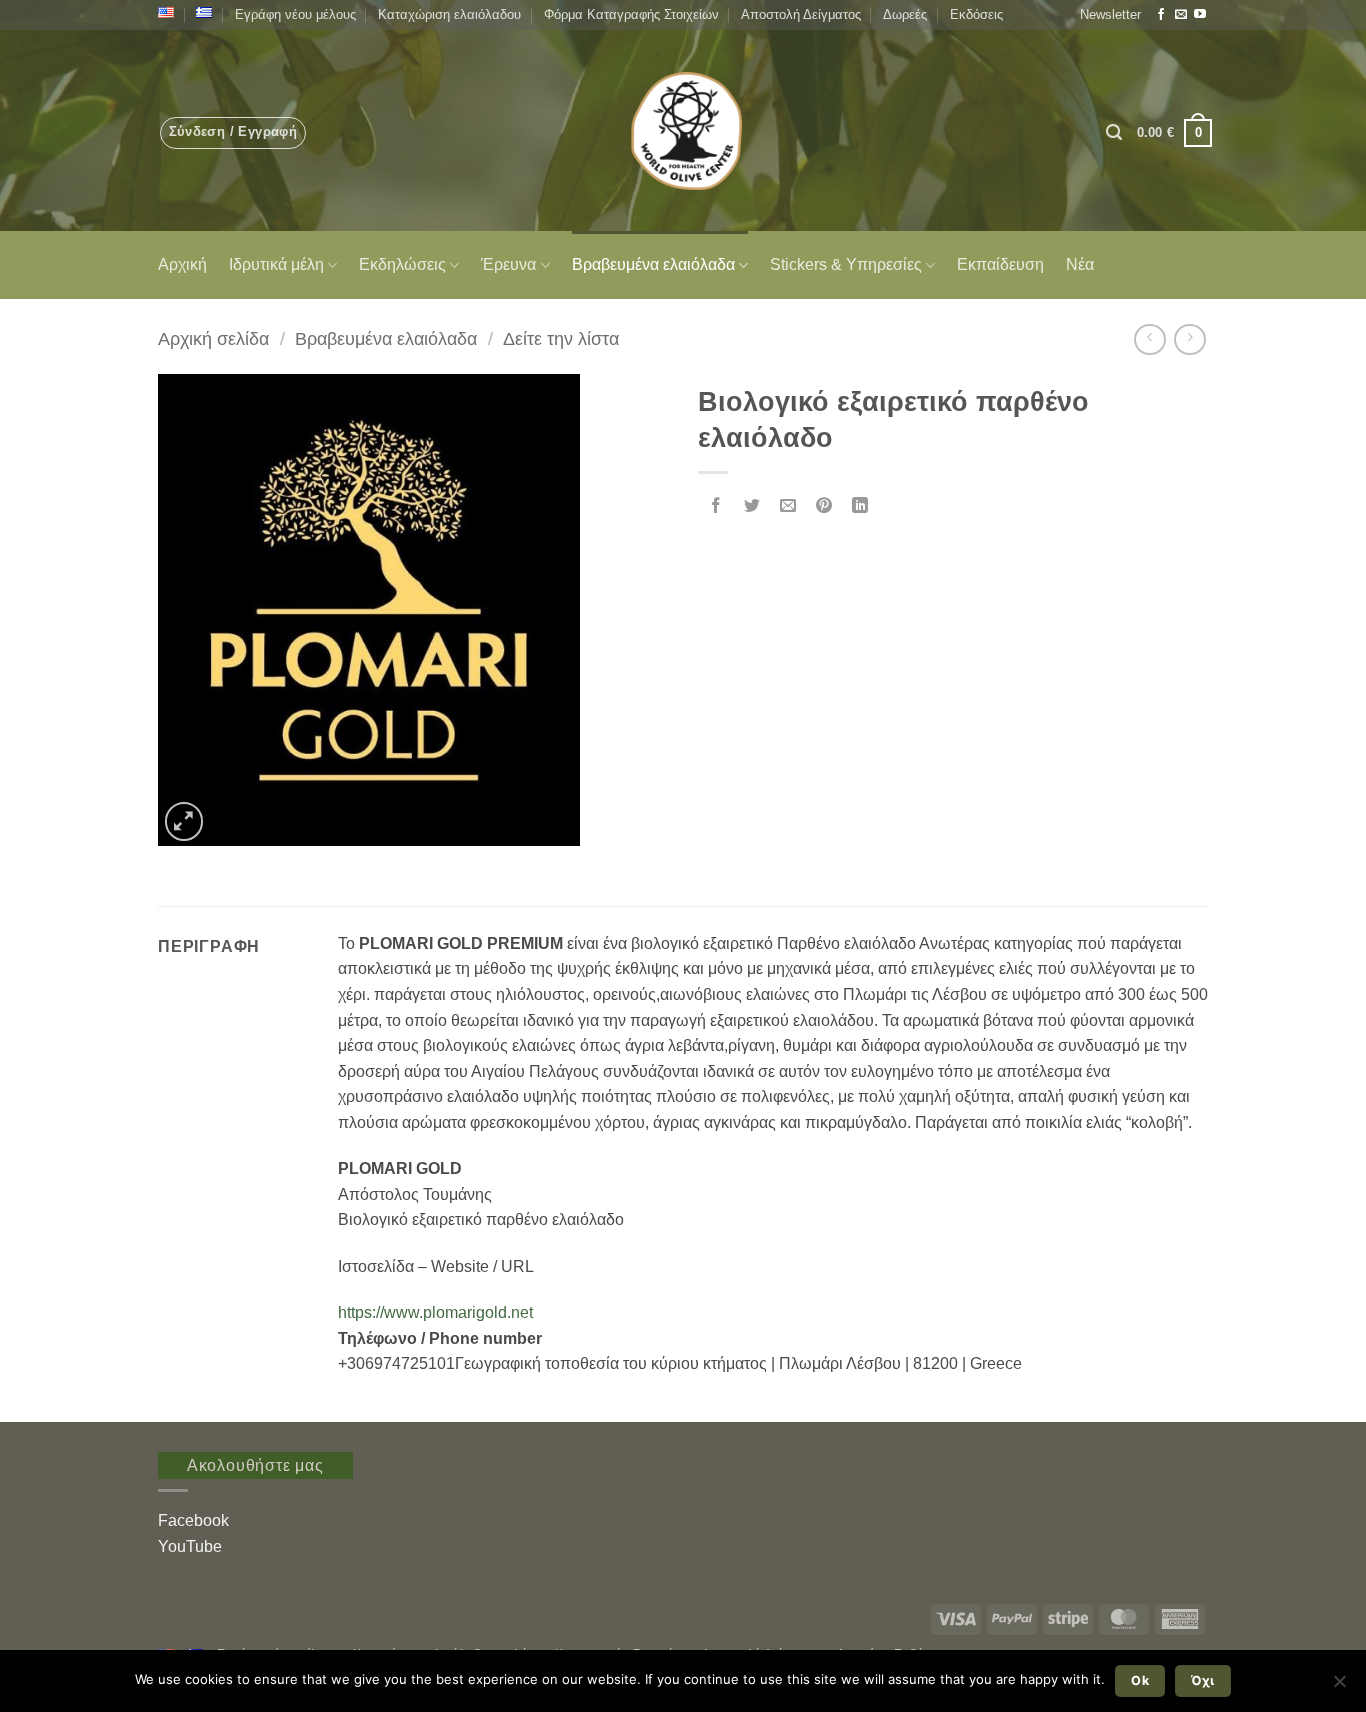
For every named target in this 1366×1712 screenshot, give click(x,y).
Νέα (1080, 264)
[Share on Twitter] (752, 506)
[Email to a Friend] (788, 506)
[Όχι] (1339, 1687)
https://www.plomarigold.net (435, 1312)
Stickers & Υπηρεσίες (846, 264)
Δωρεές (905, 14)
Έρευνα (508, 264)
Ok (1140, 1680)
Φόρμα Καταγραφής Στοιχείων (631, 14)
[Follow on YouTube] (1200, 15)
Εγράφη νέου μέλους (295, 14)
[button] (1110, 15)
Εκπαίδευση (1000, 264)
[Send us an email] (1181, 15)
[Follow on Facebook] (1161, 15)
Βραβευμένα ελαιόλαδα (653, 264)
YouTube (190, 1546)
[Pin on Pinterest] (824, 506)
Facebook (193, 1520)
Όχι (1202, 1680)
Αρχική (182, 264)
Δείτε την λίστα (561, 338)
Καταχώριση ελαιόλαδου (449, 14)
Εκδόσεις (976, 14)
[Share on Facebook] (716, 506)
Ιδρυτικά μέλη (276, 264)
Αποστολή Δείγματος (801, 14)
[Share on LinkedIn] (860, 506)
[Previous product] (1189, 339)
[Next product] (1149, 339)
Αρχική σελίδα (213, 338)
